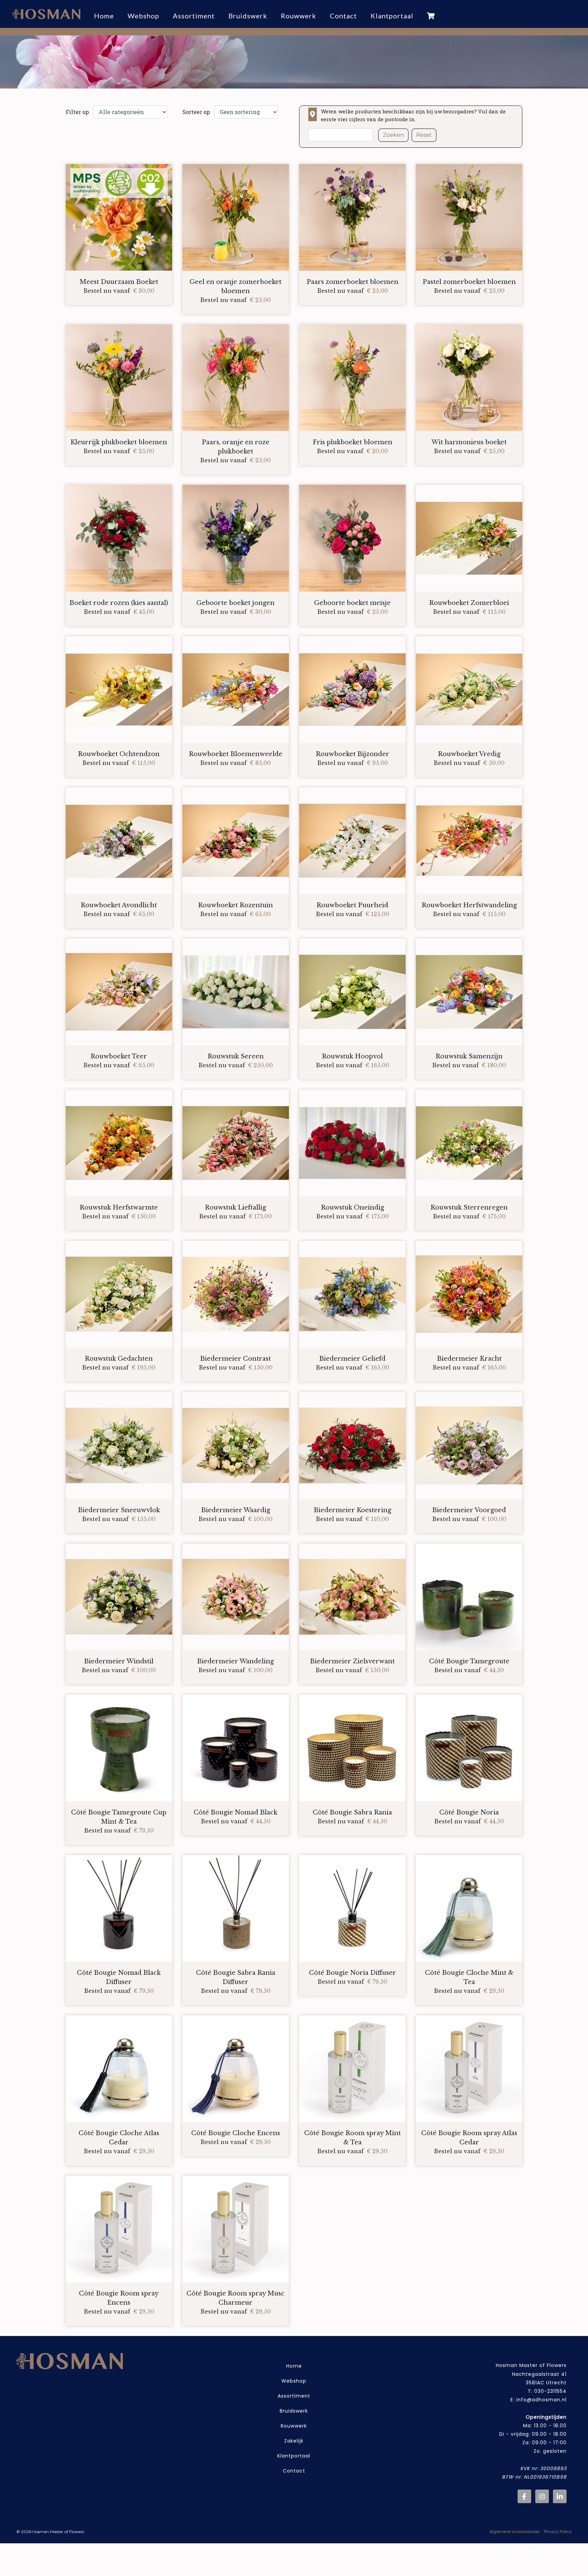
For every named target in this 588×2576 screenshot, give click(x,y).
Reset (424, 135)
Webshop (143, 16)
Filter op (77, 112)
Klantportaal (294, 2456)
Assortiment (194, 16)
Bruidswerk (294, 2411)
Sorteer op (196, 112)
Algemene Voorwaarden (515, 2532)
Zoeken (393, 135)
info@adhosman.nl (541, 2400)
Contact (294, 2471)
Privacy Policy (558, 2532)
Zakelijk (294, 2441)
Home (294, 2366)
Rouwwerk (294, 2426)
